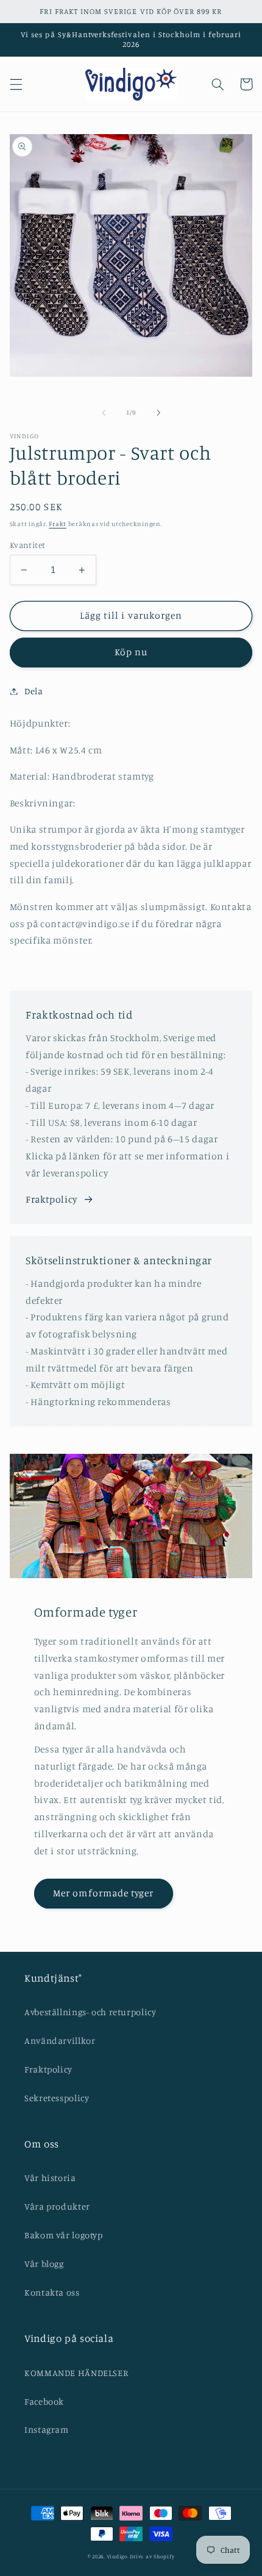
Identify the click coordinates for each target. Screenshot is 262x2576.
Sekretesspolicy (57, 2098)
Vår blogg (44, 2264)
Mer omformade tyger (103, 1893)
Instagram (47, 2429)
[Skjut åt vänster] (104, 413)
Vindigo (117, 2556)
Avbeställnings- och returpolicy (90, 2012)
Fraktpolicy (51, 1199)
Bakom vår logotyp (64, 2235)
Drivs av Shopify (152, 2556)
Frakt (58, 524)
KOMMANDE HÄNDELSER (76, 2373)
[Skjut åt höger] (158, 413)
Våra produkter (57, 2206)
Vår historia (50, 2178)
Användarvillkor (60, 2041)
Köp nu (131, 652)
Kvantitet (28, 545)
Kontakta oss (52, 2292)
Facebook (44, 2401)
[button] (16, 84)
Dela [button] (34, 691)
